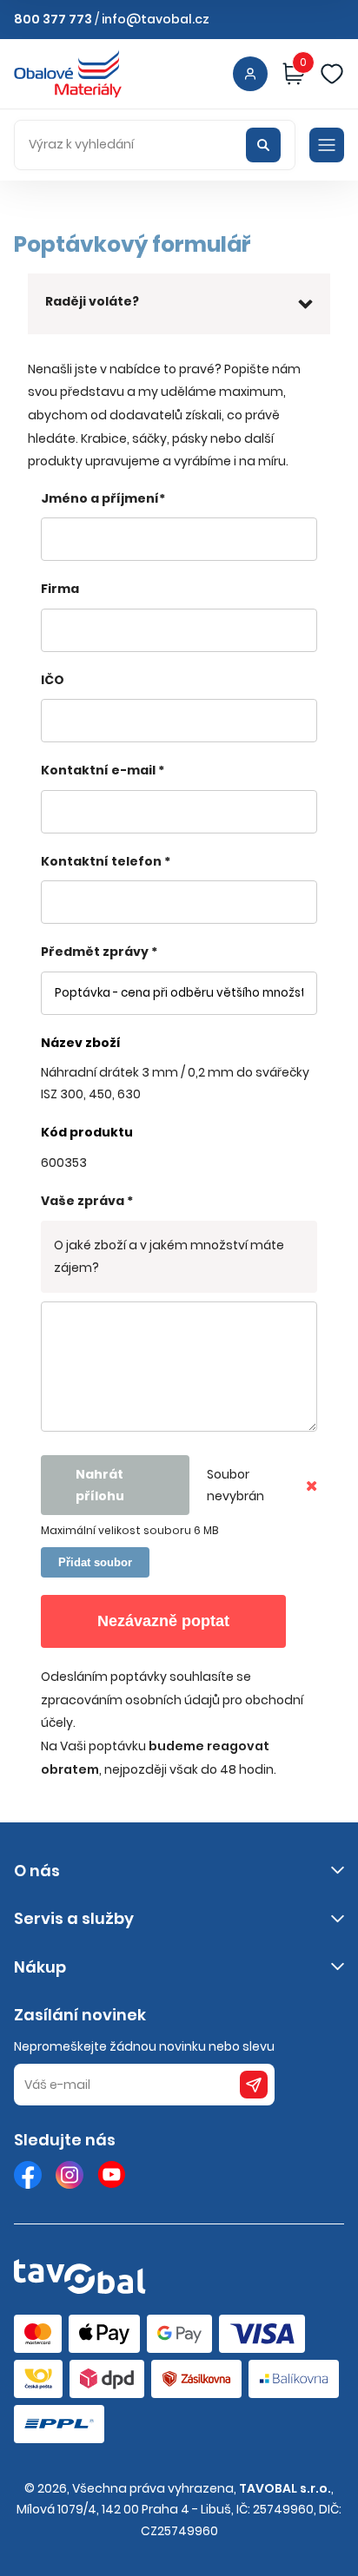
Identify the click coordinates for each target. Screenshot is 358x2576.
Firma (60, 589)
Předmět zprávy (99, 952)
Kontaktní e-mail (103, 770)
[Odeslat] (254, 2085)
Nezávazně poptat (163, 1621)
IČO (53, 680)
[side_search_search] (263, 145)
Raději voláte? (92, 301)
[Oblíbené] (332, 74)
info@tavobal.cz (156, 19)
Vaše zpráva (87, 1201)
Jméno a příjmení (103, 498)
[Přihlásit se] (250, 74)
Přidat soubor (95, 1562)
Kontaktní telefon (106, 861)
